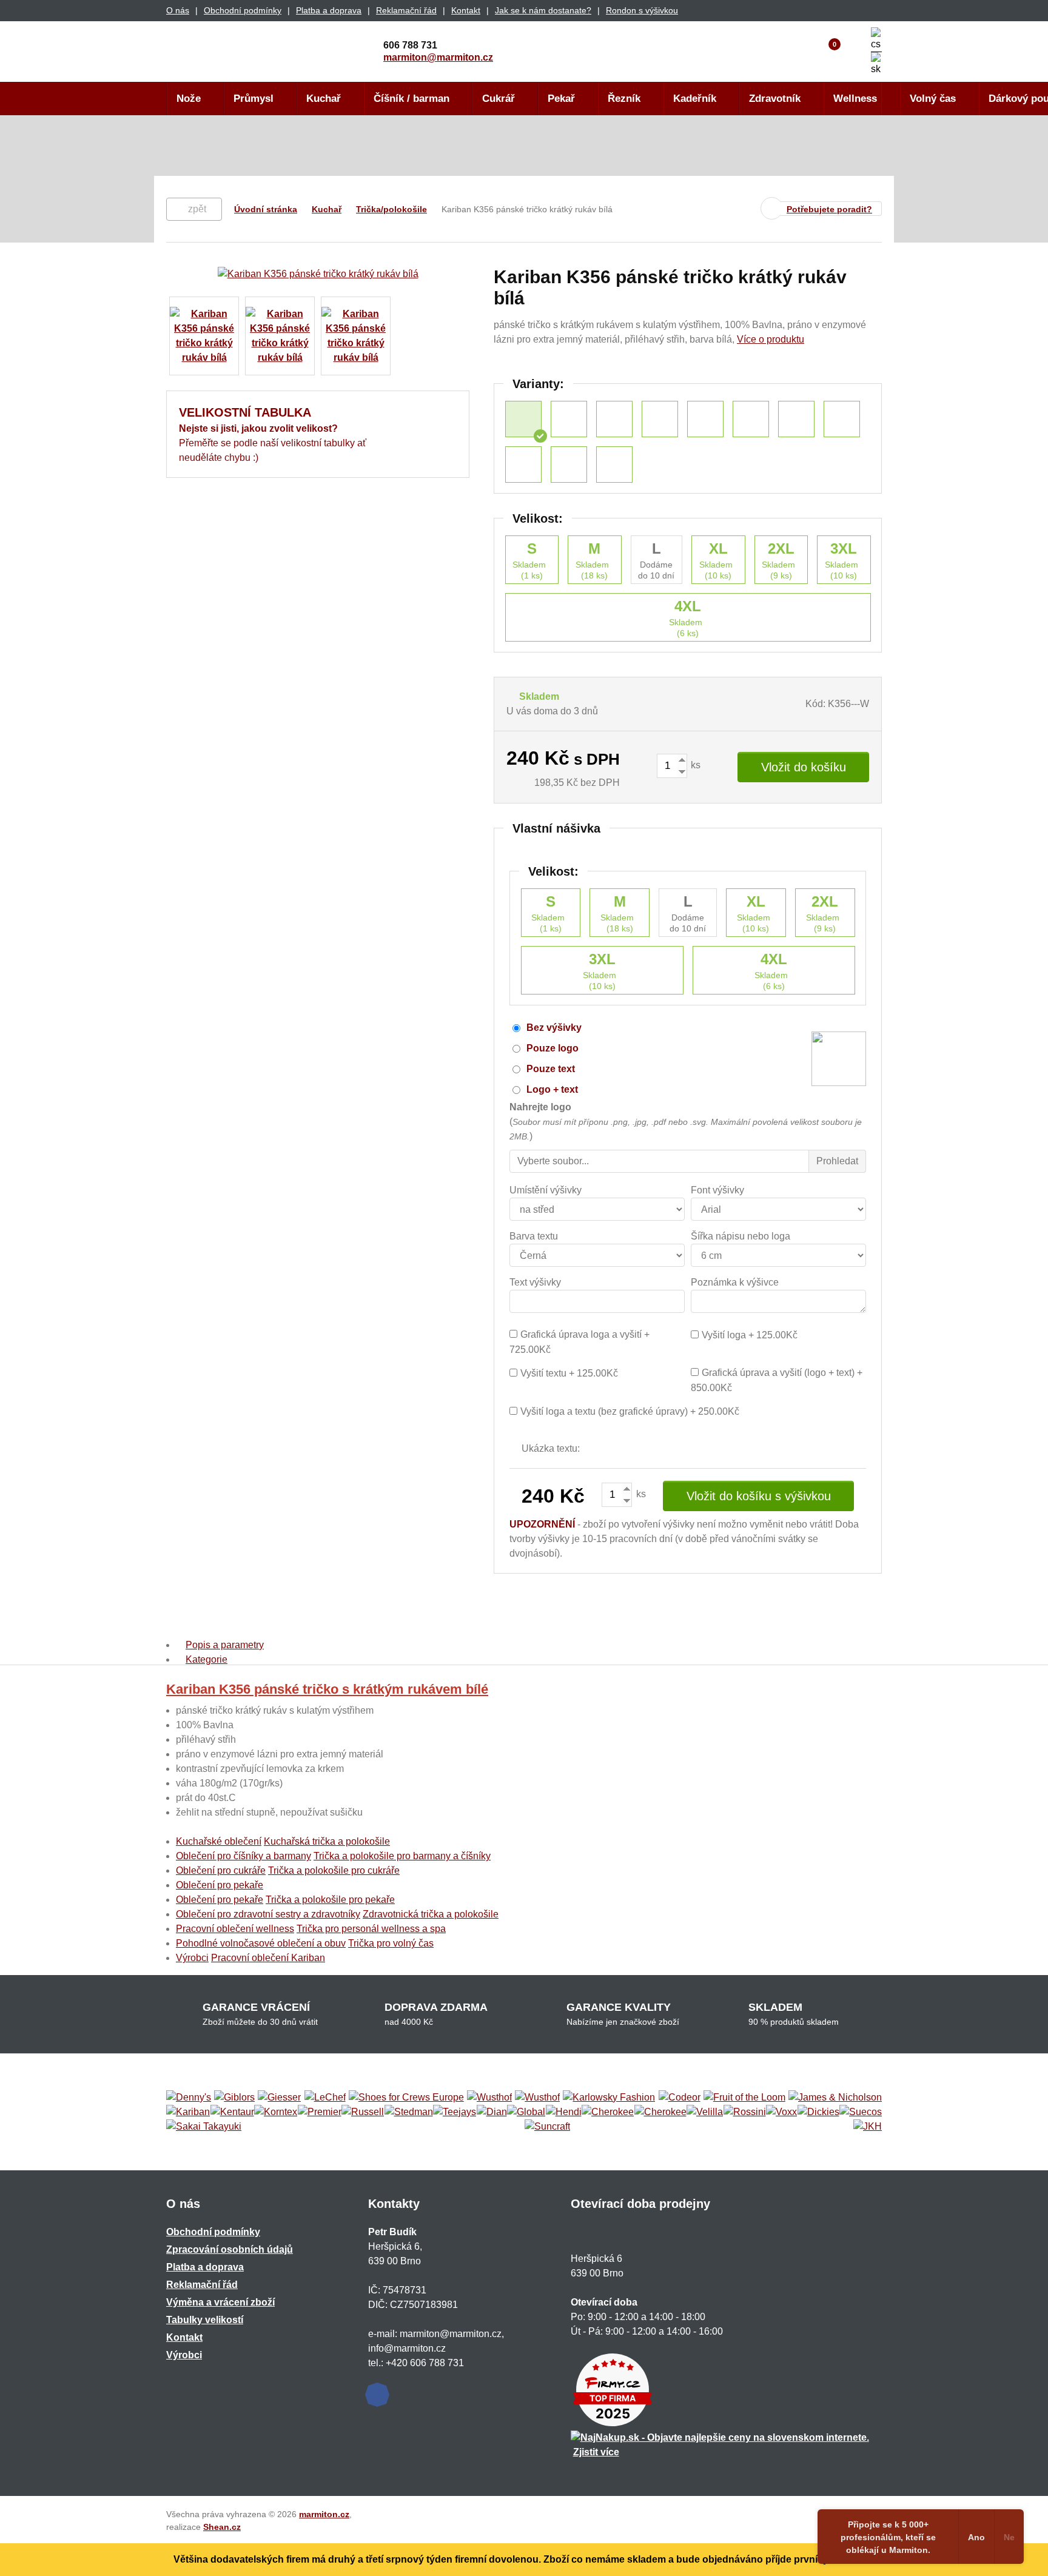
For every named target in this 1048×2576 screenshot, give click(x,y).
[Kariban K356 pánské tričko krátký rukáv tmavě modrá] (751, 419)
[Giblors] (234, 2098)
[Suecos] (861, 2112)
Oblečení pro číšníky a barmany (244, 1856)
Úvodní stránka (266, 209)
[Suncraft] (547, 2127)
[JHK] (868, 2127)
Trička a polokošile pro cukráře (334, 1870)
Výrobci (192, 1958)
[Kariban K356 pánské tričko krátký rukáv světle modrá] (569, 419)
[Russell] (363, 2112)
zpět (197, 209)
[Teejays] (455, 2112)
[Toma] (660, 2112)
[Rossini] (745, 2112)
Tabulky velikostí (205, 2320)
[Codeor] (680, 2098)
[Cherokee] (608, 2112)
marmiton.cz (324, 2514)
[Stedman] (409, 2112)
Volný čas (933, 99)
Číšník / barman (411, 99)
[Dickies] (818, 2112)
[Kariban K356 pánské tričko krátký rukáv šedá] (614, 465)
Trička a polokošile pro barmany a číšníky (402, 1856)
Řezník (624, 99)
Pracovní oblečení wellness (235, 1929)
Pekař (561, 99)
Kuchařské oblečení (219, 1841)
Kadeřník (695, 99)
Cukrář (499, 99)
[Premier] (320, 2112)
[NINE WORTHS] (537, 2098)
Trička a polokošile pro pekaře (330, 1900)
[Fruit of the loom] (744, 2098)
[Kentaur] (232, 2112)
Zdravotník (775, 99)
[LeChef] (325, 2098)
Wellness (855, 99)
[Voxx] (781, 2112)
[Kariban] (188, 2112)
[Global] (526, 2112)
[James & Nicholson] (835, 2098)
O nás (178, 10)
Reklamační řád (406, 10)
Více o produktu (771, 339)
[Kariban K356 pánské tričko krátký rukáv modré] (569, 465)
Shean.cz (222, 2527)
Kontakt (466, 10)
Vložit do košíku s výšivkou (759, 1496)
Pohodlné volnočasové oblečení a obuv (261, 1943)
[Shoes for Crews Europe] (406, 2098)
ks (694, 765)
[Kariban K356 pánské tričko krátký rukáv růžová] (523, 465)
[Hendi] (564, 2112)
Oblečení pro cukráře (221, 1870)
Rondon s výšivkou (642, 10)
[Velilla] (705, 2112)
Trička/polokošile (391, 209)
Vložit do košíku (804, 767)
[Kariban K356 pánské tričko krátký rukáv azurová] (705, 419)
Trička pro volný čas (391, 1943)
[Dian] (492, 2112)
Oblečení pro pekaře (220, 1885)
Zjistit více (596, 2452)
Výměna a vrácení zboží (220, 2302)
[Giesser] (279, 2098)
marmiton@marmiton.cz (438, 57)
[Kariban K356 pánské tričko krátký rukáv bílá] (523, 419)
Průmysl (254, 99)
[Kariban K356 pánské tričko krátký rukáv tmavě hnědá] (842, 419)
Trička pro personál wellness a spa (371, 1929)
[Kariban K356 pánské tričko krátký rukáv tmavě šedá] (614, 419)
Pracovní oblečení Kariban (268, 1958)
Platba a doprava (329, 10)
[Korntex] (276, 2112)
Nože (189, 99)
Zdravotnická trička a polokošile (431, 1914)
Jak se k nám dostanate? (543, 10)
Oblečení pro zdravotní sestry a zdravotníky (268, 1914)
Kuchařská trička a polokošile (327, 1841)
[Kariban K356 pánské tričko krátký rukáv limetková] (796, 419)
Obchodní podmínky (243, 10)
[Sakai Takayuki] (204, 2127)
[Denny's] (189, 2098)
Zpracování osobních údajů (230, 2249)
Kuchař (324, 99)
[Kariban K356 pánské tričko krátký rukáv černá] (660, 419)
